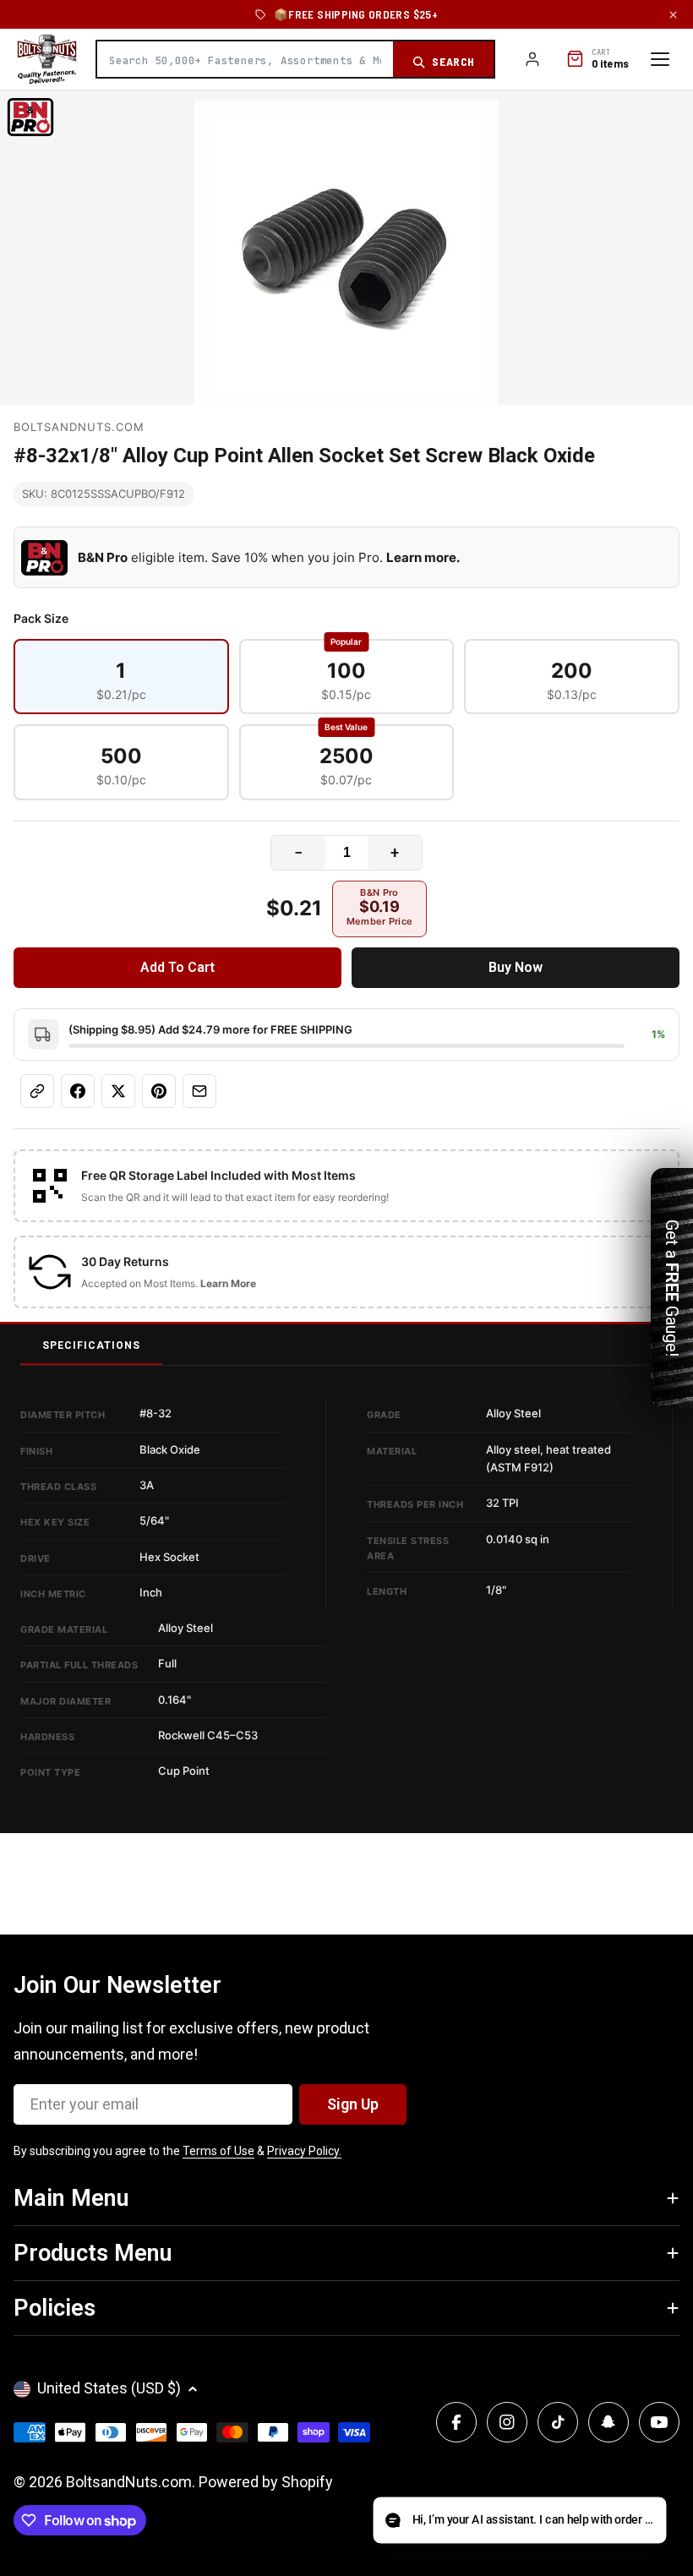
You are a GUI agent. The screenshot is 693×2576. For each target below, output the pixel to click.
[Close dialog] (537, 1123)
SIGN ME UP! (347, 1419)
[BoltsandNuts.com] (47, 59)
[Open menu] (660, 59)
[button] (519, 2521)
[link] (346, 1186)
